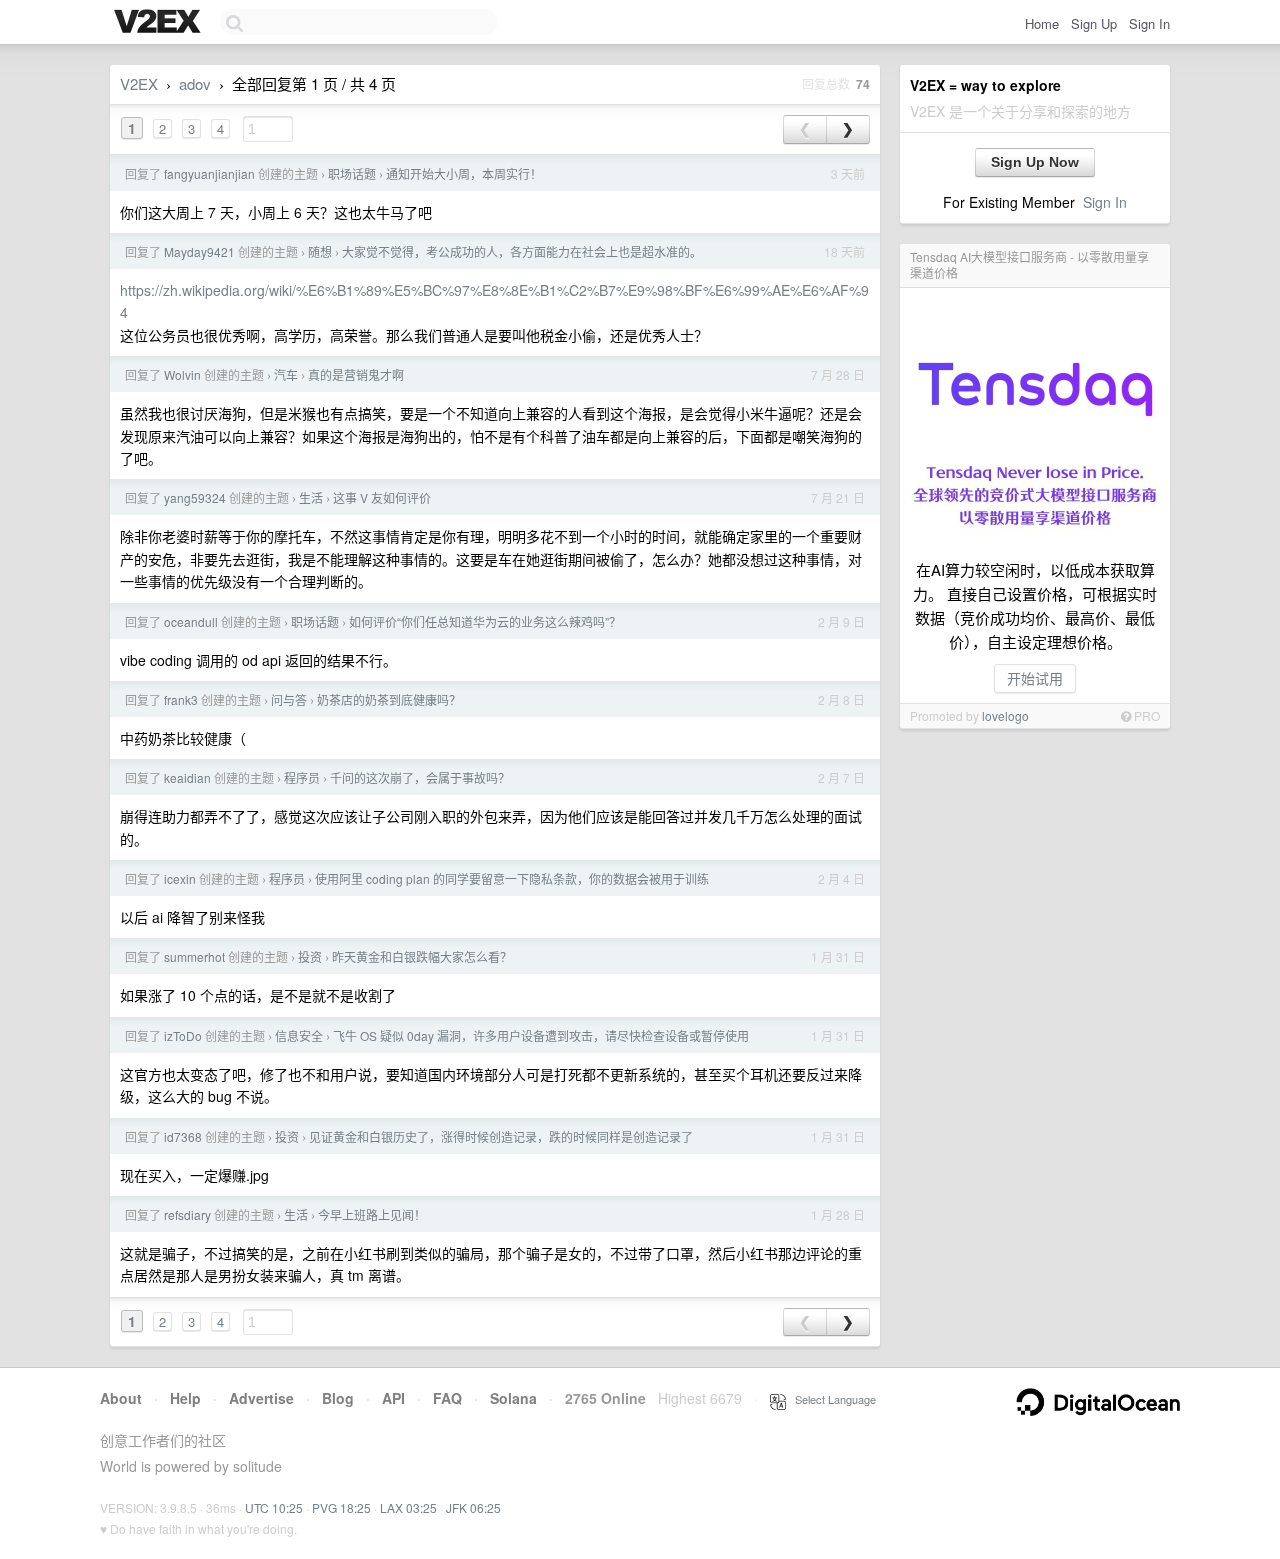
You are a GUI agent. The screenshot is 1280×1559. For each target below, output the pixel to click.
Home (1042, 23)
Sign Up (1094, 23)
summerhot (194, 956)
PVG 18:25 (341, 1507)
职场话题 (352, 173)
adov (195, 83)
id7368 (183, 1136)
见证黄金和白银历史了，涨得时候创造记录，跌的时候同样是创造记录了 (501, 1136)
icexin (180, 878)
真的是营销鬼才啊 (356, 374)
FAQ (447, 1398)
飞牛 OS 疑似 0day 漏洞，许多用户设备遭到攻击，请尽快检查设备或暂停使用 (541, 1035)
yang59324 (195, 497)
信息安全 (299, 1035)
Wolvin (182, 374)
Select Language (831, 1399)
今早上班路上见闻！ (372, 1214)
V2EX (139, 83)
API (393, 1398)
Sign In (1149, 23)
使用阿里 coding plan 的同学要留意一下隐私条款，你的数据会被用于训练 (512, 878)
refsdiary (187, 1214)
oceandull (191, 621)
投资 (310, 956)
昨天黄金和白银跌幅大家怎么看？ (422, 956)
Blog (338, 1398)
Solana (513, 1398)
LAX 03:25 (408, 1507)
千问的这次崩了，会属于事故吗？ (420, 777)
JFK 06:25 (473, 1507)
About (121, 1398)
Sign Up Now (1035, 162)
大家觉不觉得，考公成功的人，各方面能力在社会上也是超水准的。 (522, 251)
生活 (311, 497)
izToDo (183, 1035)
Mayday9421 (199, 251)
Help (185, 1398)
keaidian (187, 777)
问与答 (289, 699)
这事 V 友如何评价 (382, 497)
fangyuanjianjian (209, 173)
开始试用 (1035, 678)
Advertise (261, 1398)
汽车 (286, 374)
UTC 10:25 (274, 1507)
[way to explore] (160, 23)
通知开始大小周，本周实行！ (464, 173)
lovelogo (1005, 715)
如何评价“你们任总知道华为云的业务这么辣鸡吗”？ (485, 621)
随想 (320, 251)
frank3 (181, 699)
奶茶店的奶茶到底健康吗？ (389, 699)
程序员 (302, 777)
